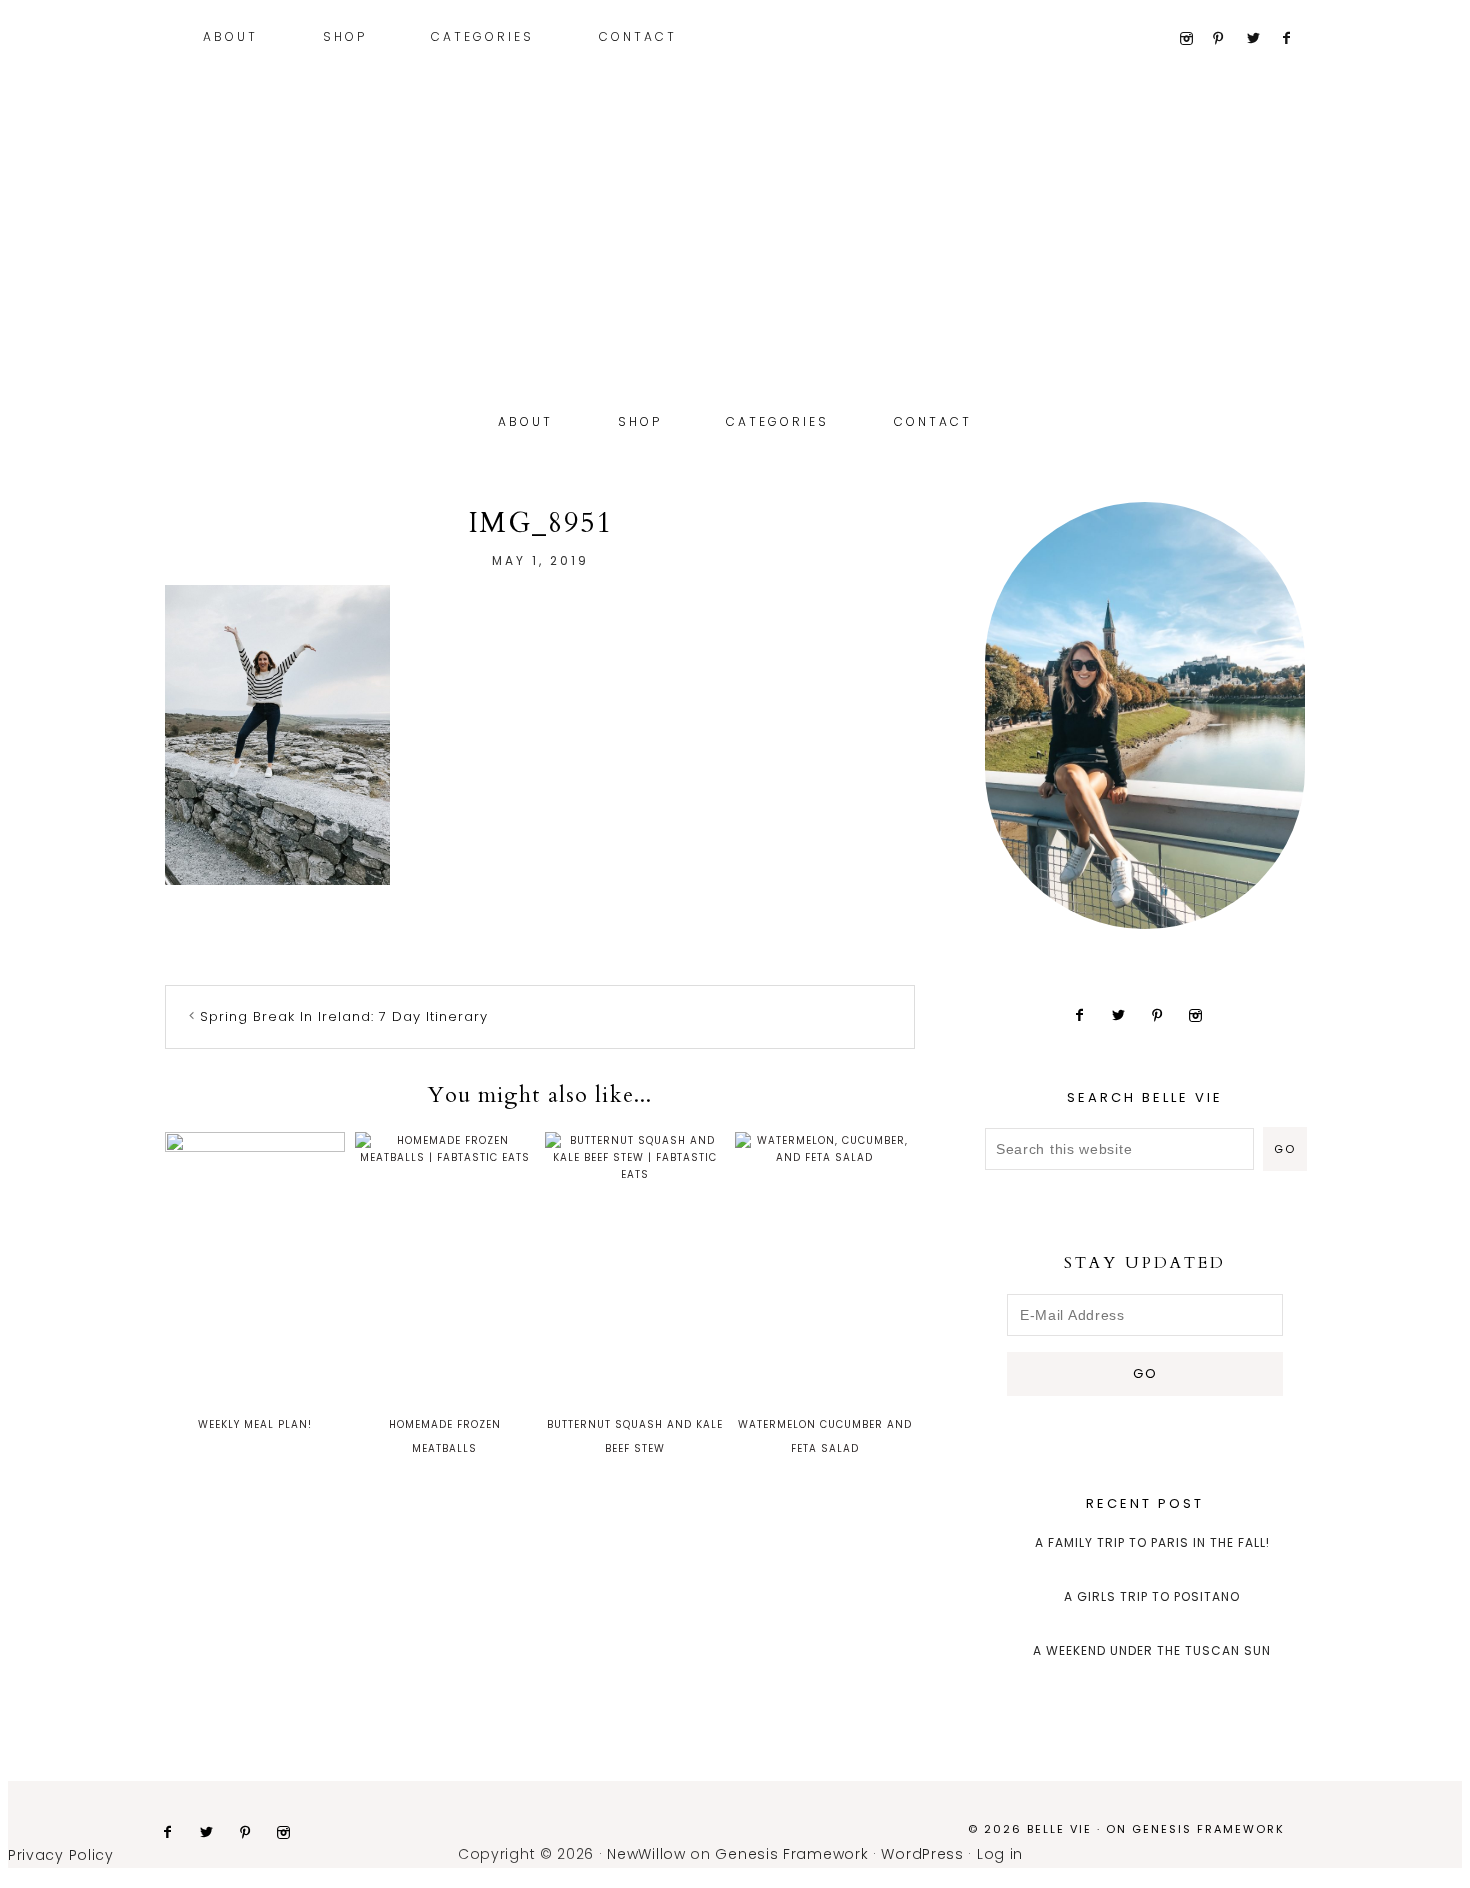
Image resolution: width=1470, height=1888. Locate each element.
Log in (1000, 1854)
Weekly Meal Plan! (255, 1424)
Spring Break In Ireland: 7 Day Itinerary (344, 1016)
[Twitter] (1261, 39)
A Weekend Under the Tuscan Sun (1152, 1650)
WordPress (922, 1854)
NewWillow (646, 1854)
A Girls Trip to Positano (1152, 1596)
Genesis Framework (1208, 1829)
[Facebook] (1295, 39)
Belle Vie (735, 278)
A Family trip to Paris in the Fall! (1152, 1542)
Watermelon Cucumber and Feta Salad (825, 1436)
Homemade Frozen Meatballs (445, 1436)
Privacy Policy (61, 1855)
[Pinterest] (1227, 39)
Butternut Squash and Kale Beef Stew (635, 1436)
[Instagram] (1193, 39)
